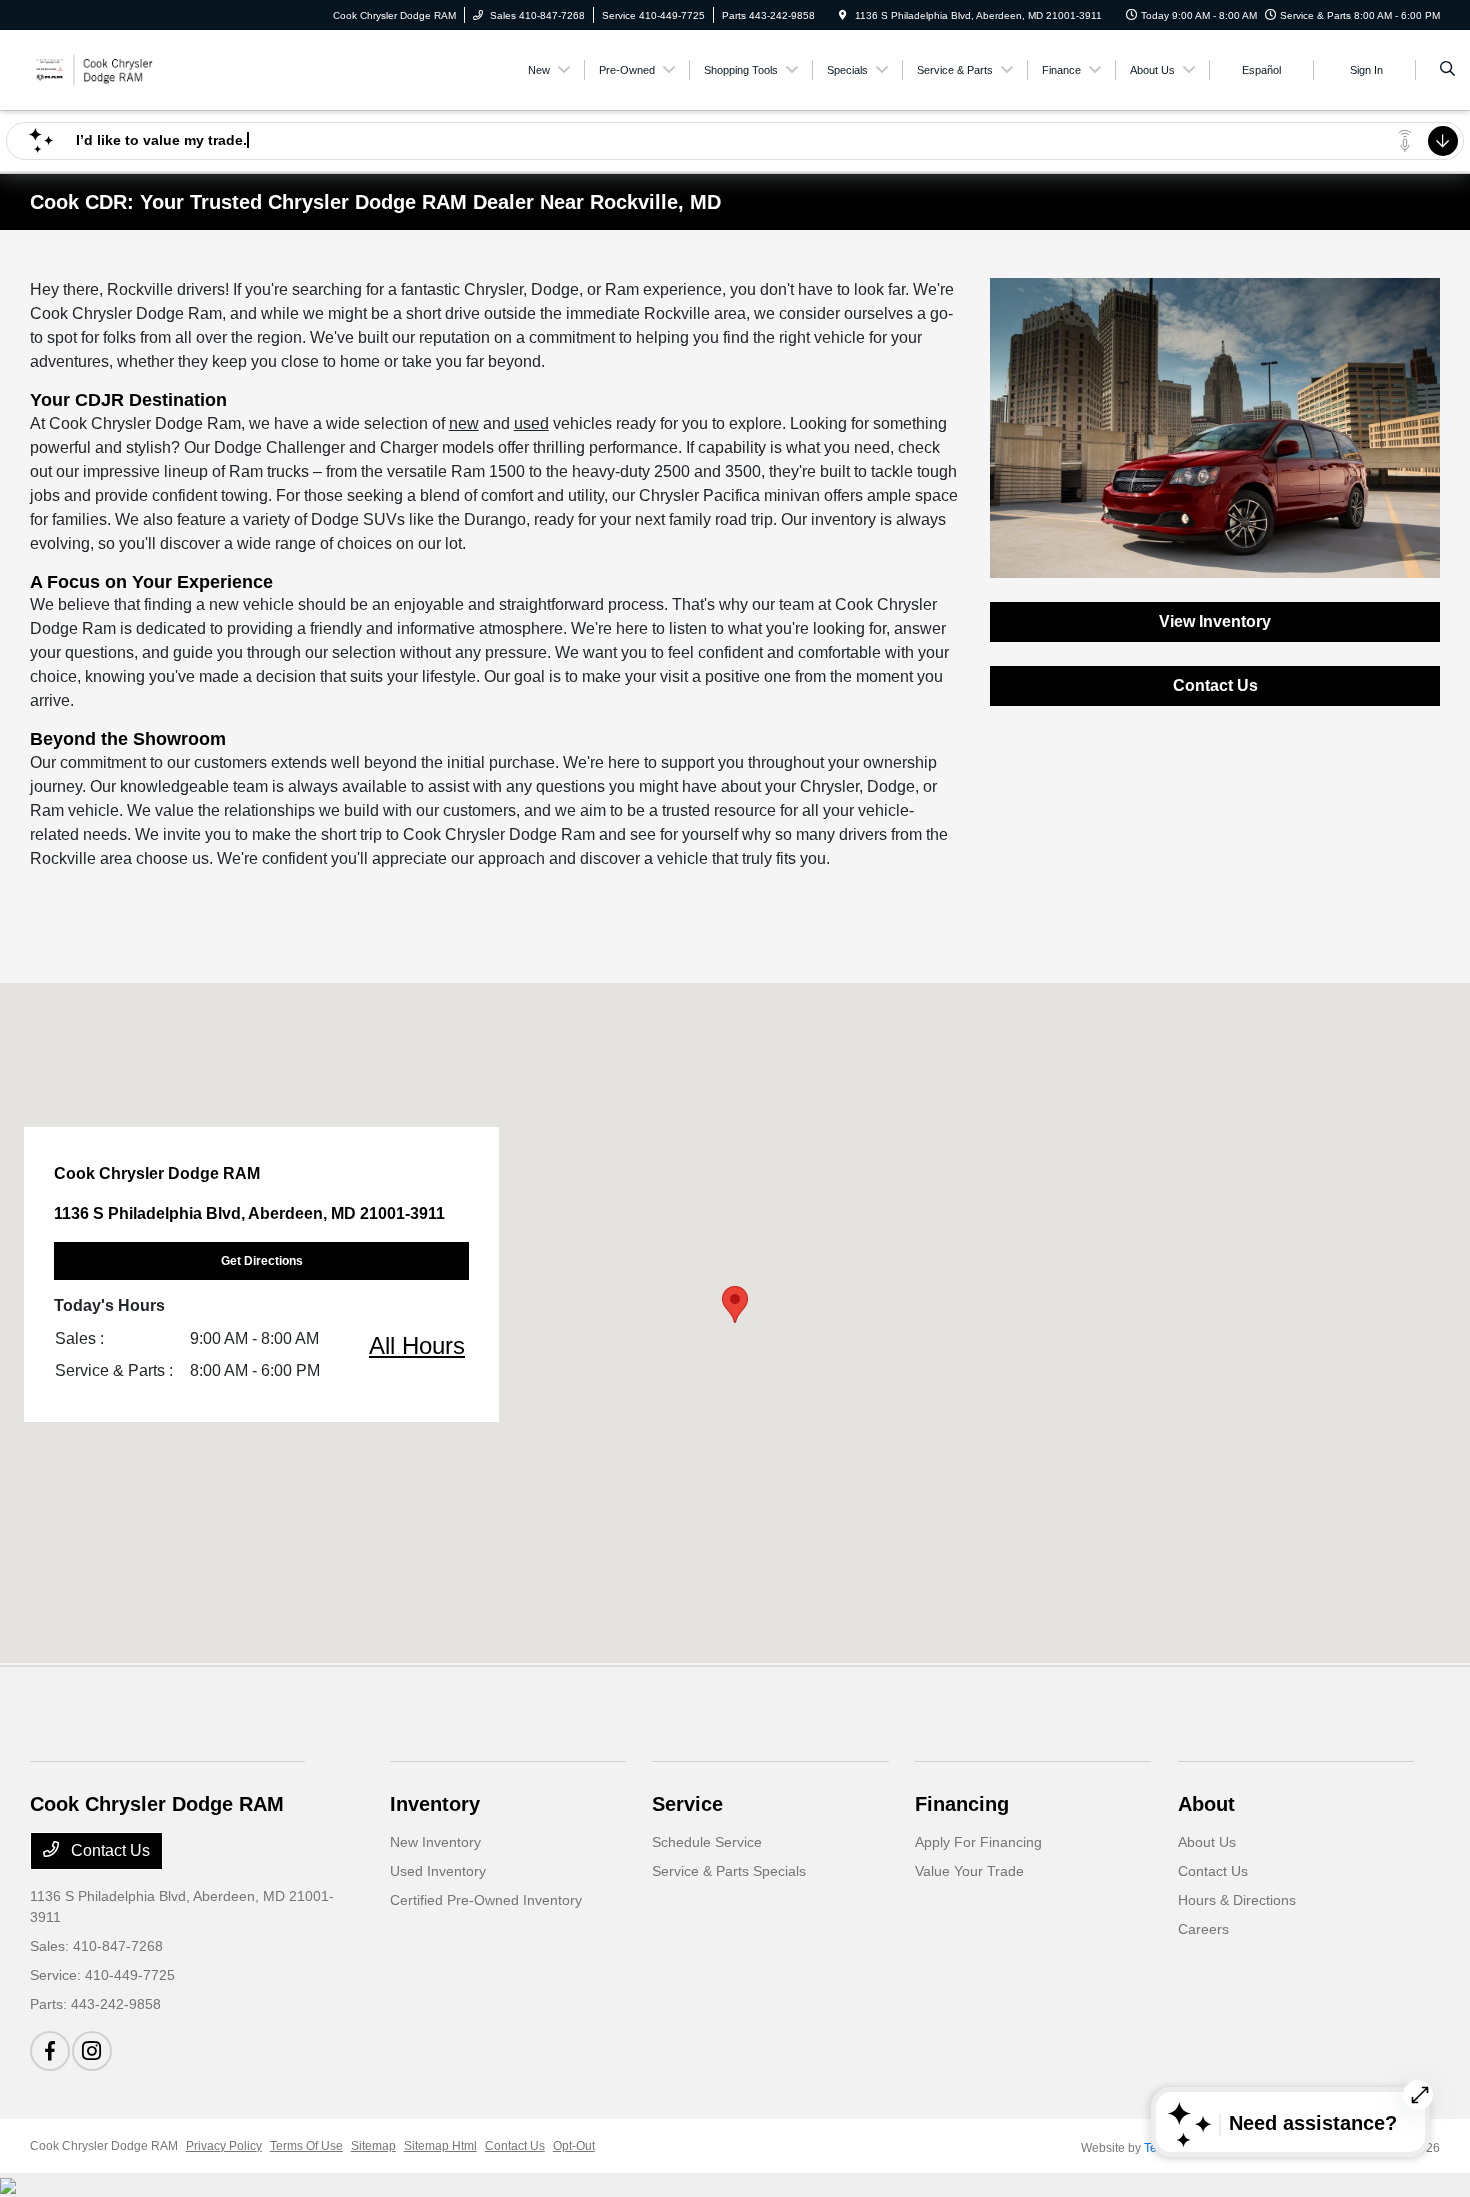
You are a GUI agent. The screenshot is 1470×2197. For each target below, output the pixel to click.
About (1206, 1804)
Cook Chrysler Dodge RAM (104, 2146)
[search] (1447, 70)
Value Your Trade (969, 1871)
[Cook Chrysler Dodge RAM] (120, 68)
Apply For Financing (978, 1842)
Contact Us (1215, 685)
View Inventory (1215, 621)
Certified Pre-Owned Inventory (486, 1900)
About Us (1207, 1842)
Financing (962, 1804)
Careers (1203, 1929)
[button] (735, 1304)
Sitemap (373, 2146)
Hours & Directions (1237, 1900)
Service (687, 1804)
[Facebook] (50, 2051)
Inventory (435, 1804)
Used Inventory (438, 1871)
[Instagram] (92, 2051)
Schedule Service (707, 1842)
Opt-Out (574, 2146)
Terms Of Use (306, 2146)
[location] (843, 15)
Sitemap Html (440, 2146)
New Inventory (435, 1842)
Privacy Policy (224, 2146)
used (531, 423)
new (464, 423)
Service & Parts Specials (729, 1871)
